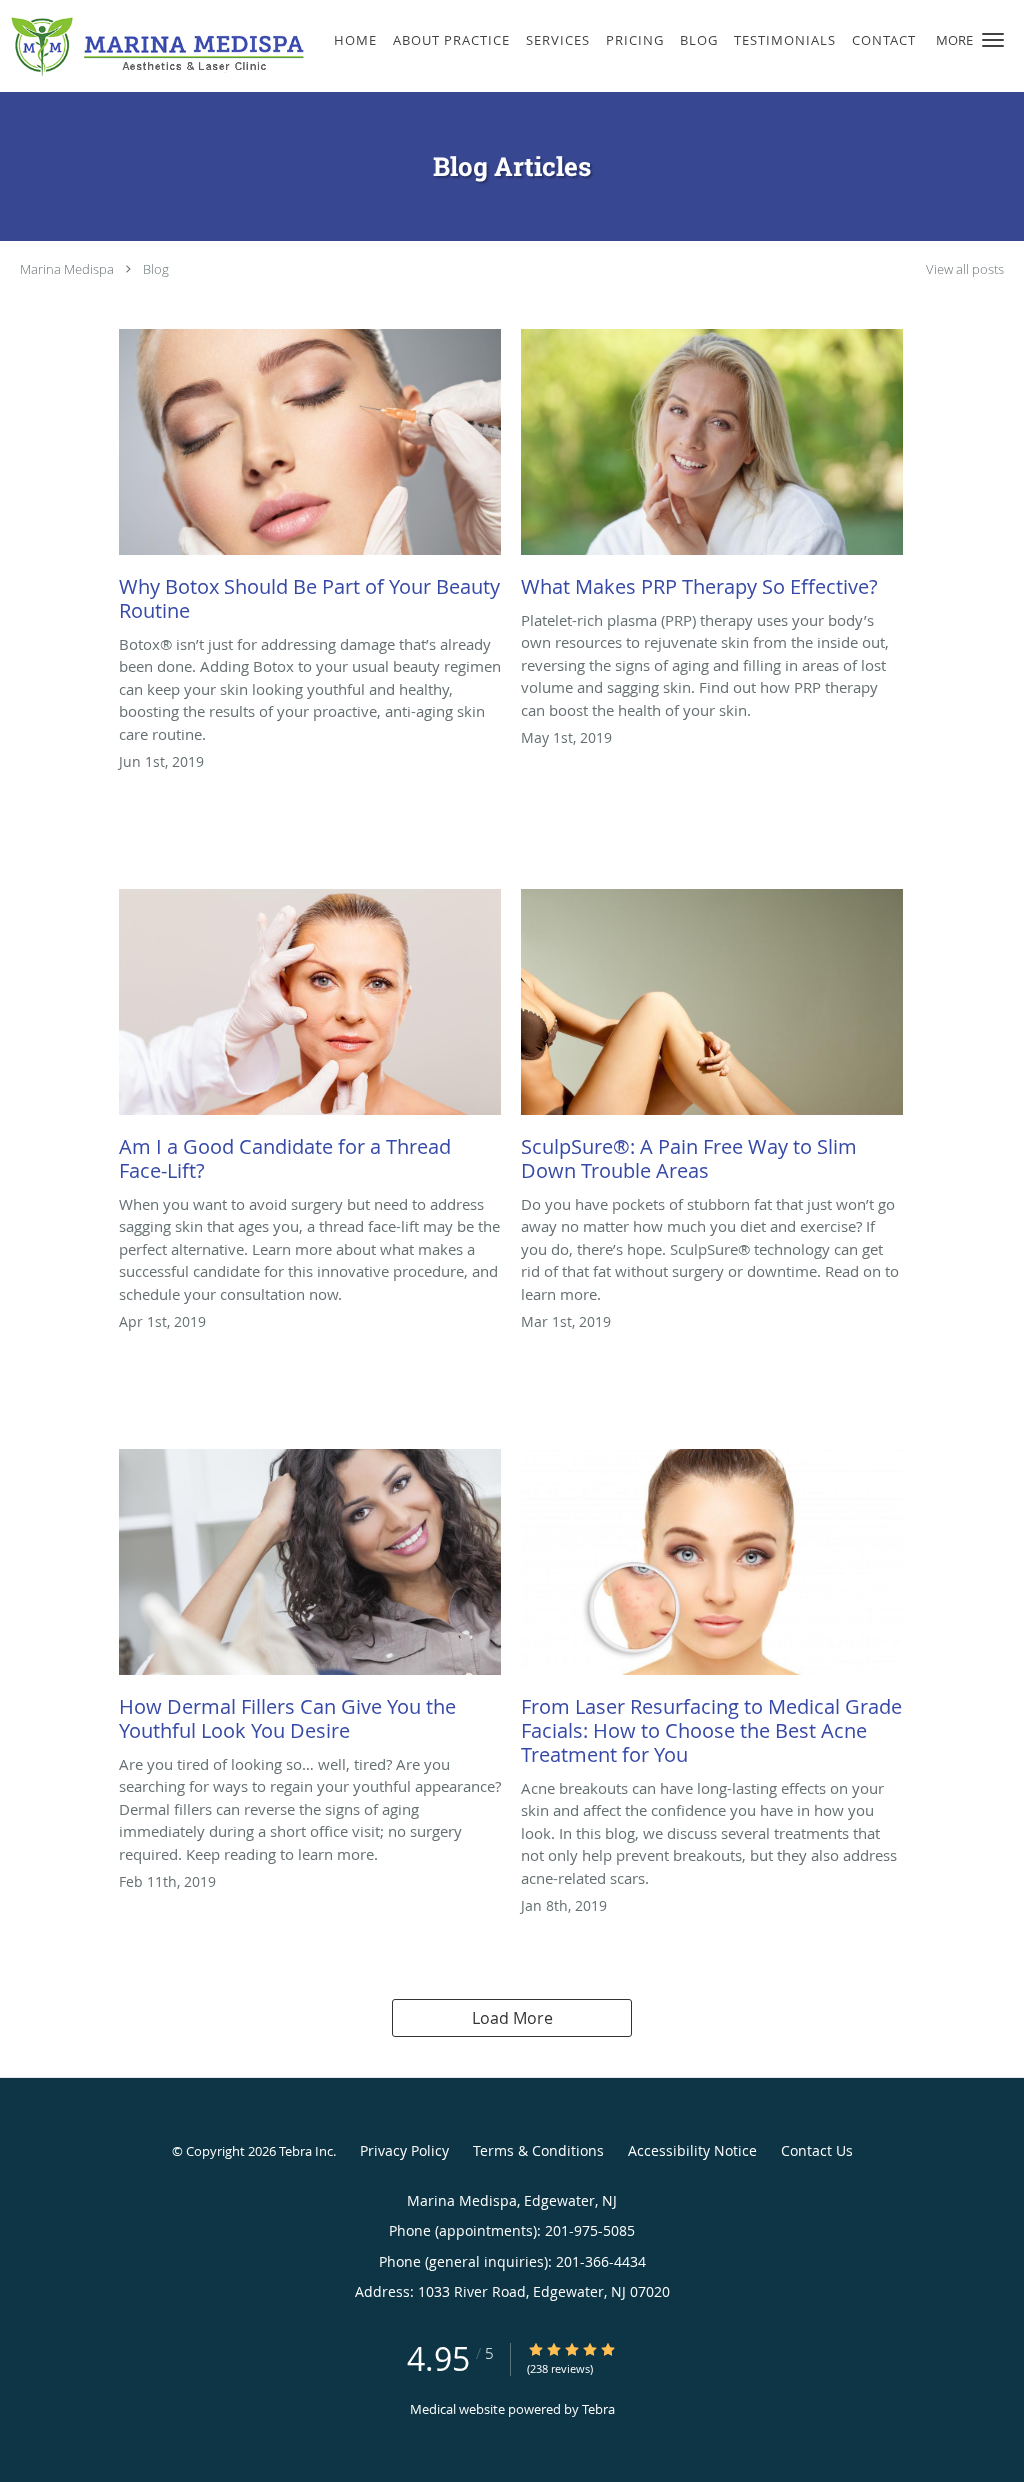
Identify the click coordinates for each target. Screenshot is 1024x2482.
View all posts (965, 269)
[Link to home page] (153, 46)
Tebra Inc (306, 2151)
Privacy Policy (404, 2150)
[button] (993, 40)
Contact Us (817, 2150)
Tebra (598, 2409)
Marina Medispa (67, 269)
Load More (512, 2018)
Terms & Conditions (538, 2150)
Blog (156, 269)
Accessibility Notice (692, 2150)
